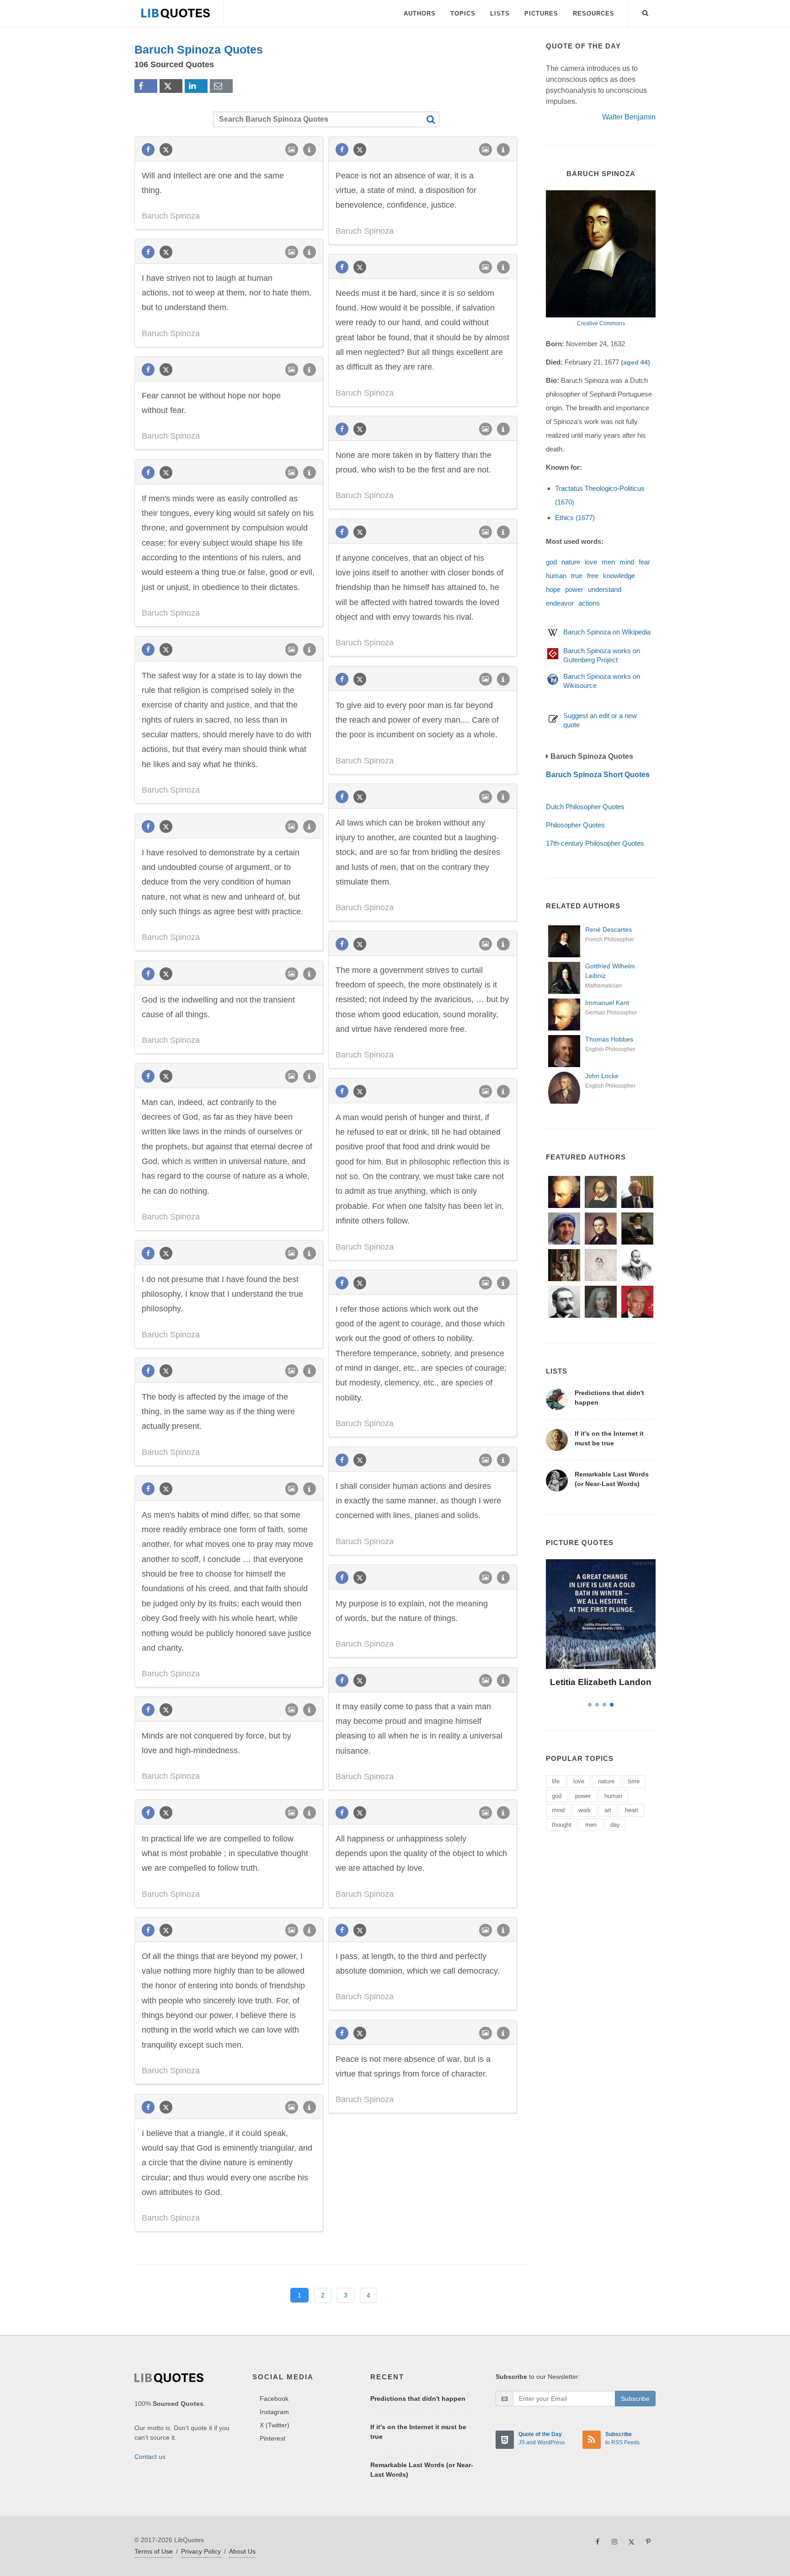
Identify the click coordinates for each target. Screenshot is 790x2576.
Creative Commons (601, 323)
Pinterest (272, 2438)
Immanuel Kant (607, 1003)
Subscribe (635, 2399)
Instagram (274, 2412)
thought (562, 1825)
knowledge (619, 576)
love (591, 562)
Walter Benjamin (629, 117)
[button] (646, 11)
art (608, 1810)
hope (553, 589)
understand (605, 589)
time (634, 1781)
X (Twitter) (275, 2425)
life (556, 1781)
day (615, 1825)
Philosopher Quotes (575, 825)
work (584, 1810)
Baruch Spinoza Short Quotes (598, 775)
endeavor (560, 603)
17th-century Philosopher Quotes (595, 843)
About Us (242, 2551)
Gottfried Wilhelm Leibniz (610, 971)
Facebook (274, 2399)
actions (589, 603)
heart (632, 1810)
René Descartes (609, 929)
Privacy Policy (201, 2551)
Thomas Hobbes (609, 1039)
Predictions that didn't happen (418, 2399)
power (574, 589)
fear (644, 562)
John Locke (602, 1076)
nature (571, 562)
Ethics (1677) (575, 518)
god (551, 562)
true (577, 576)
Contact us (150, 2457)
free (593, 576)
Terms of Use (154, 2551)
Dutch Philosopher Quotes (585, 807)
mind (627, 562)
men (608, 562)
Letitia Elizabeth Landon (601, 1682)
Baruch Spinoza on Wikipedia (607, 632)
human (556, 576)
